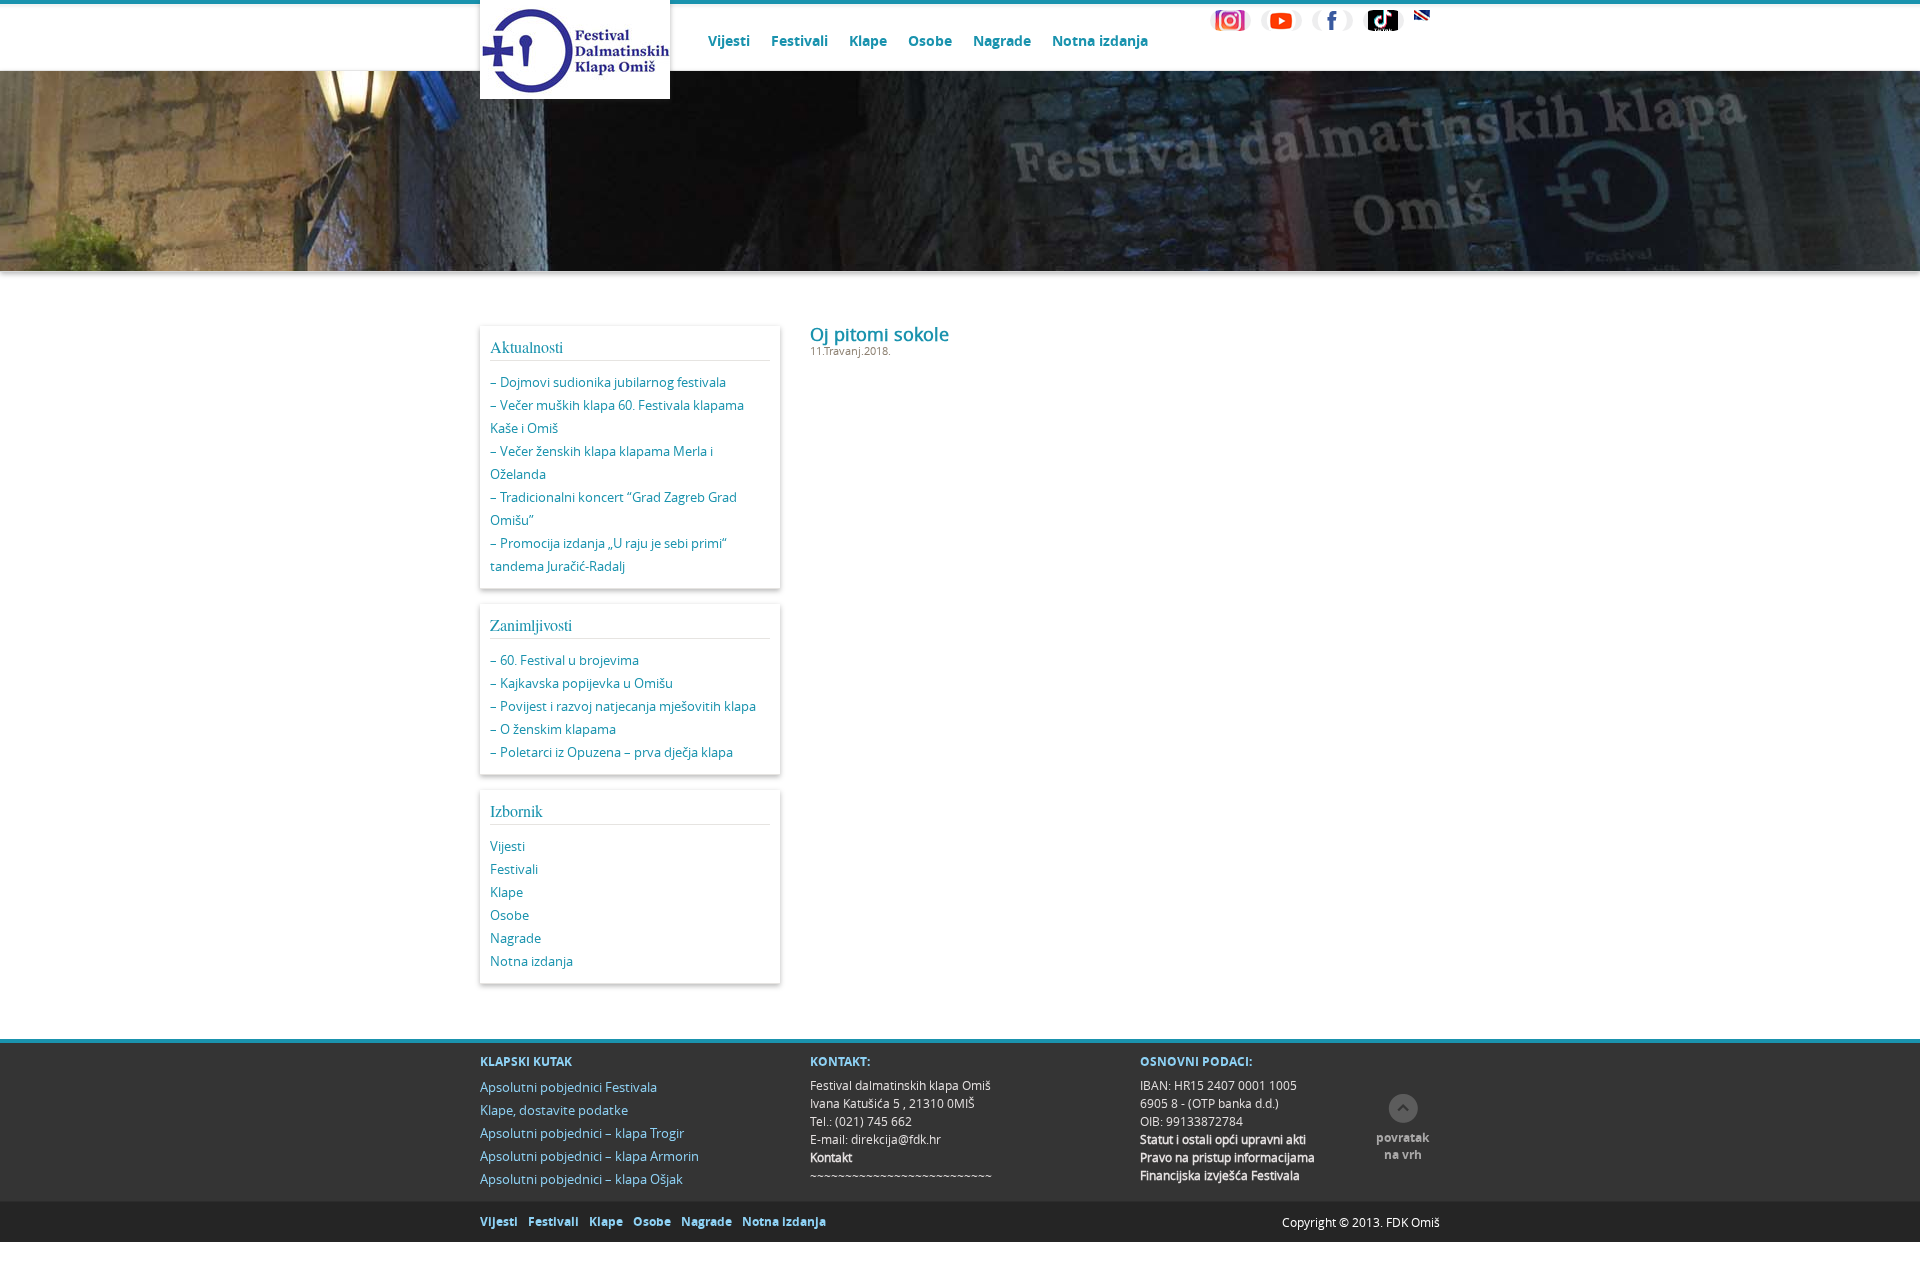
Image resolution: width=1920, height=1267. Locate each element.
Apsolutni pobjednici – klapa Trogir (582, 1133)
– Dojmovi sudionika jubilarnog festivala (608, 382)
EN (1422, 15)
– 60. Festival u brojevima (564, 660)
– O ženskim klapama (553, 729)
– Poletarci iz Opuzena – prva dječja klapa (611, 752)
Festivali (799, 40)
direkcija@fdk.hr (896, 1139)
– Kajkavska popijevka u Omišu (581, 683)
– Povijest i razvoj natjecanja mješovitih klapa (623, 706)
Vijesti (729, 40)
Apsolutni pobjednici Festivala (568, 1087)
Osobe (930, 40)
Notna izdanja (1100, 40)
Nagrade (1002, 40)
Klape (868, 40)
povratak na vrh (1402, 1146)
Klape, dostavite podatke (554, 1110)
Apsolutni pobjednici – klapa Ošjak (581, 1179)
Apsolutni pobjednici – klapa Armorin (589, 1156)
